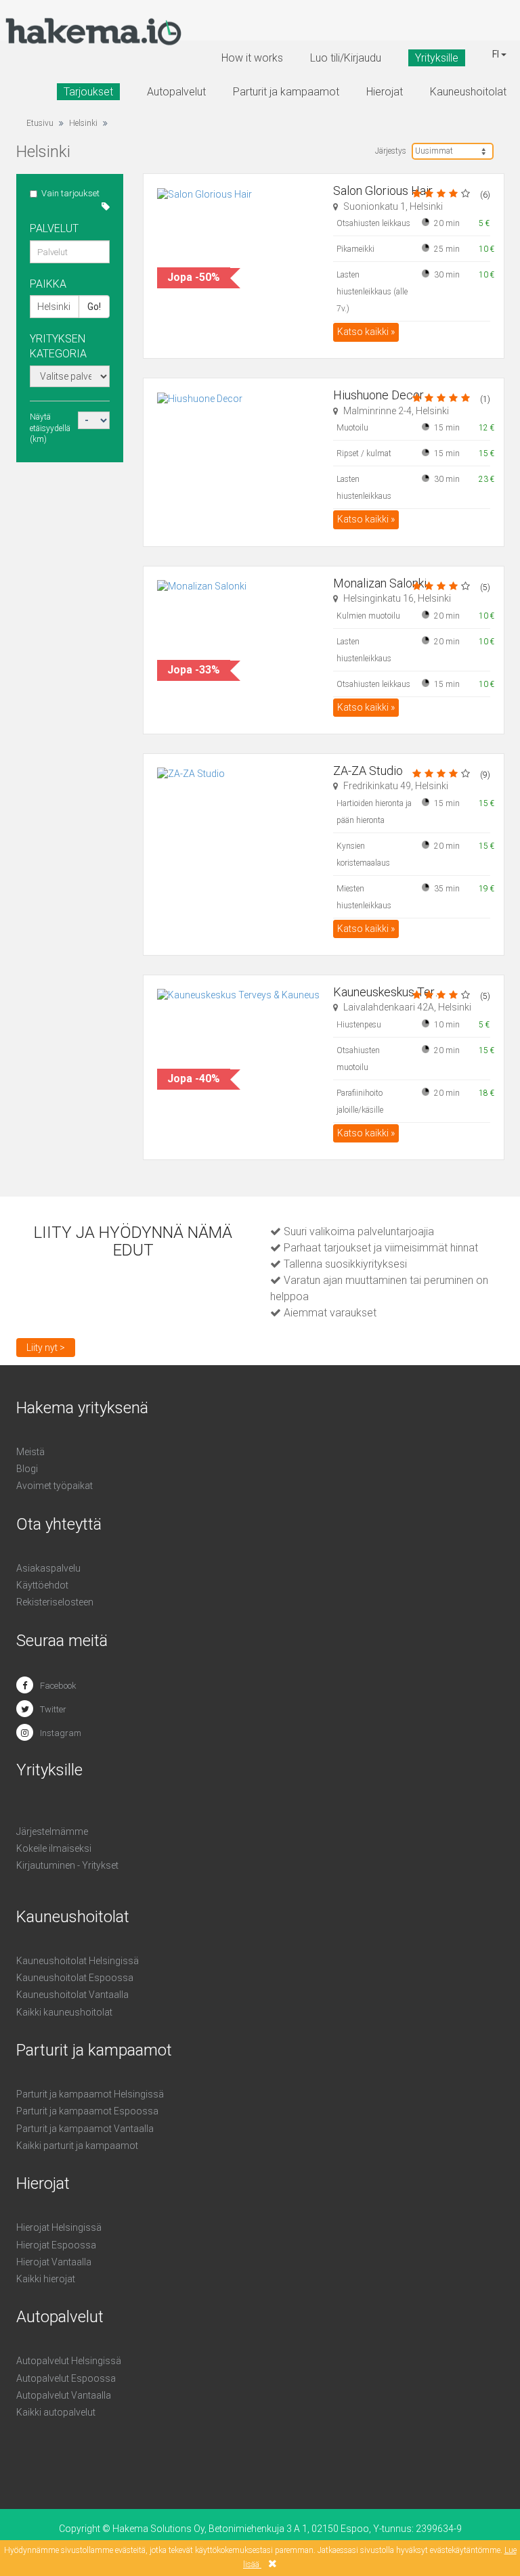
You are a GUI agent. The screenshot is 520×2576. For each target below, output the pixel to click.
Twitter (53, 1709)
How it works (252, 58)
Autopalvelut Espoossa (66, 2378)
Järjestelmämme (52, 1831)
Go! (94, 307)
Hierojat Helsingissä (59, 2227)
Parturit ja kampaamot (286, 92)
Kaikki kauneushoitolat (64, 2012)
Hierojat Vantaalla (54, 2262)
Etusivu (40, 123)
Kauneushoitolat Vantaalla (72, 1995)
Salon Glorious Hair (383, 191)
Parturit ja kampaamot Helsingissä (90, 2094)
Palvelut (54, 228)
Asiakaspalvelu (48, 1568)
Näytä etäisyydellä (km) (50, 428)
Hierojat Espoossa (56, 2245)
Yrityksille (437, 58)
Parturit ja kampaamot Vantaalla (85, 2129)
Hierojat (385, 92)
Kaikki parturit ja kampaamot (77, 2146)
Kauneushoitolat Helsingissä (78, 1961)
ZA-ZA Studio (368, 771)
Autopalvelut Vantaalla (64, 2395)
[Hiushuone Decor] (238, 449)
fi (497, 54)
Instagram (61, 1733)
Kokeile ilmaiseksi (54, 1848)
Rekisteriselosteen (55, 1602)
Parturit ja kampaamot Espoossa (87, 2111)
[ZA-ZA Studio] (238, 825)
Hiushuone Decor (378, 395)
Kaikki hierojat (46, 2279)
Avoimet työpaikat (55, 1486)
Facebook (58, 1686)
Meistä (30, 1452)
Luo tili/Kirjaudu (346, 58)
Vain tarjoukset (70, 193)
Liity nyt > (46, 1348)
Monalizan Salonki (380, 583)
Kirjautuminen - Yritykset (67, 1865)
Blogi (27, 1469)
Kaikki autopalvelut (56, 2412)
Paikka (48, 284)
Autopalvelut (176, 92)
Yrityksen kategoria (58, 346)
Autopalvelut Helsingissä (69, 2361)
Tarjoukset (88, 92)
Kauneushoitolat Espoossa (75, 1978)
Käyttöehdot (42, 1585)
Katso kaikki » (366, 332)
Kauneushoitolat (468, 92)
